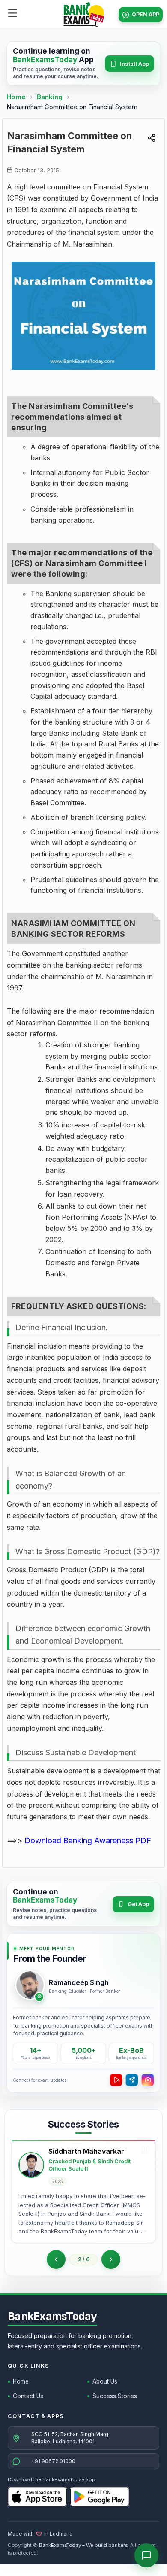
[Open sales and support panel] (146, 2555)
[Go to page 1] (56, 2259)
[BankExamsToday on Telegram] (132, 2080)
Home (16, 97)
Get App (138, 1904)
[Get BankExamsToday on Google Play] (100, 2497)
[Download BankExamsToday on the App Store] (37, 2497)
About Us (105, 2381)
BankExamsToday (52, 2316)
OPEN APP (146, 14)
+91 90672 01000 (53, 2461)
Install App (134, 64)
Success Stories (115, 2396)
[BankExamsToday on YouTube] (116, 2080)
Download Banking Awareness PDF (88, 1841)
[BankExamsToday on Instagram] (148, 2080)
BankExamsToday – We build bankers (83, 2545)
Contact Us (28, 2396)
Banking (50, 97)
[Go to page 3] (111, 2259)
